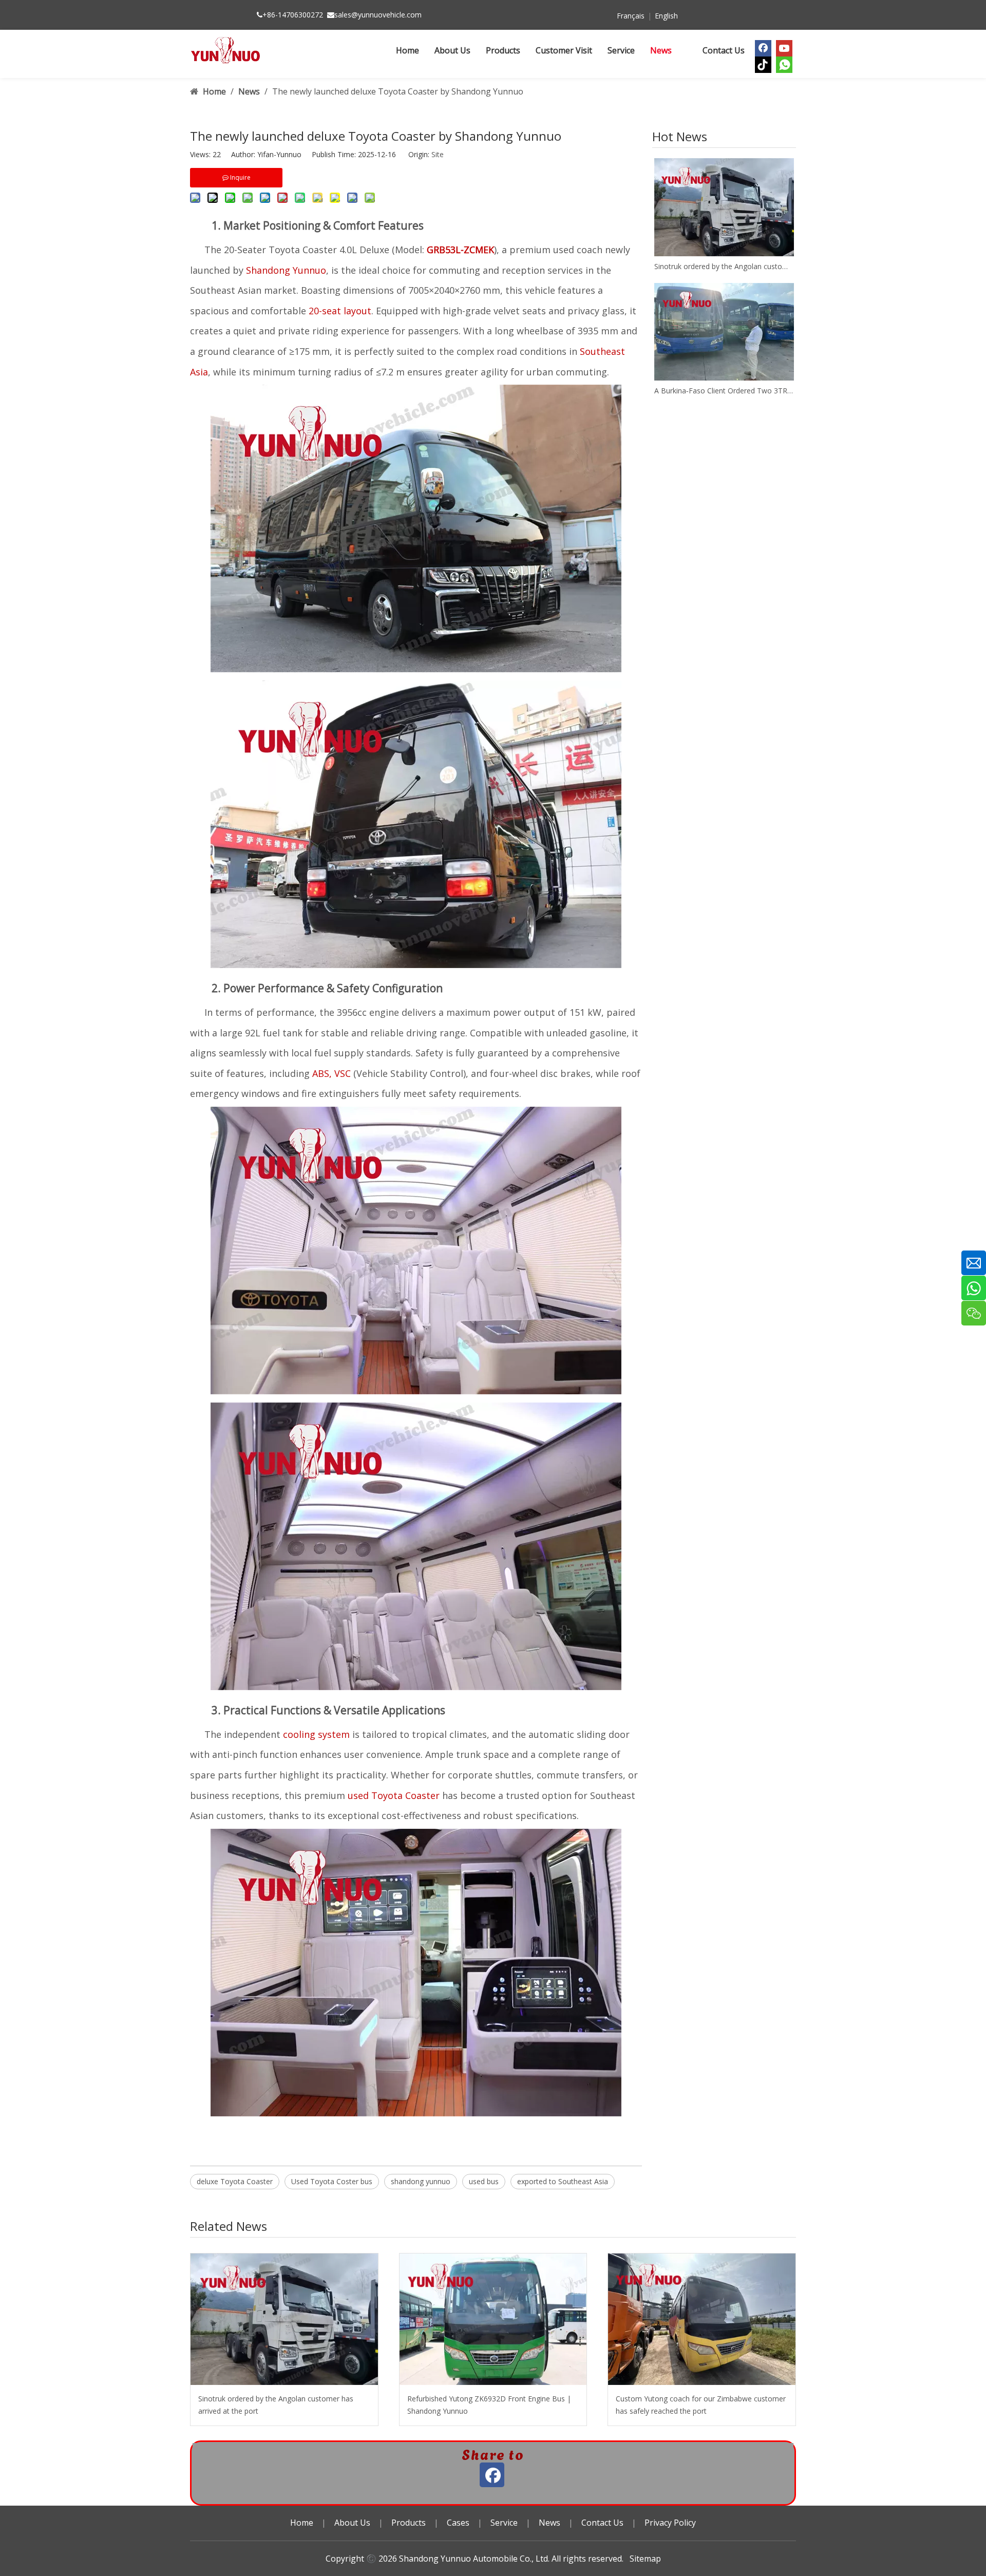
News (549, 2523)
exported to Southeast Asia (563, 2181)
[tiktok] (763, 65)
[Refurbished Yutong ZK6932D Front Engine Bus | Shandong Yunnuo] (493, 2319)
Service (504, 2523)
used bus (484, 2181)
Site (438, 154)
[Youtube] (784, 48)
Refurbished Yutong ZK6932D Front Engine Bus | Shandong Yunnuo (489, 2405)
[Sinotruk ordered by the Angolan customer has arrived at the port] (724, 207)
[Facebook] (763, 48)
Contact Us (602, 2523)
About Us (352, 2523)
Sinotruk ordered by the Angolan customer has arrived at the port (724, 266)
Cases (458, 2523)
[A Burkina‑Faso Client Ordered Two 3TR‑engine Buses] (724, 332)
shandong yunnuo (421, 2181)
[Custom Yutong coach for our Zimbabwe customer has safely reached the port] (702, 2319)
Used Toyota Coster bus (332, 2181)
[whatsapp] (784, 65)
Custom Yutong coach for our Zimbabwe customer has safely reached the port (701, 2405)
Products (409, 2523)
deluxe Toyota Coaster (235, 2181)
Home (302, 2523)
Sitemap (645, 2559)
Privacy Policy (670, 2523)
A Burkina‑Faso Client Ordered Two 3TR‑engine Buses (724, 391)
